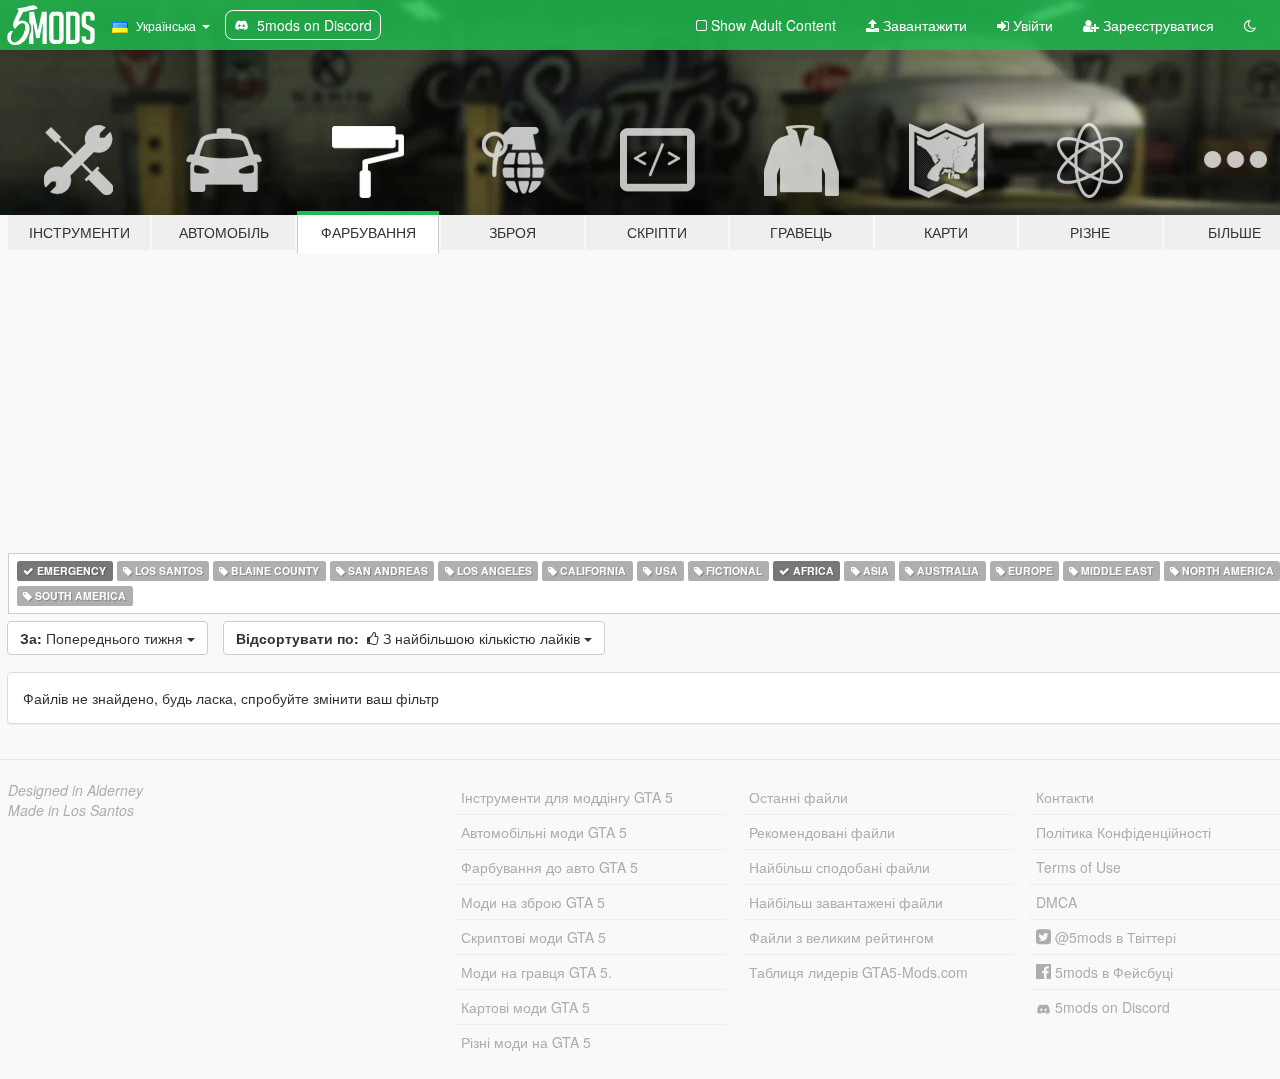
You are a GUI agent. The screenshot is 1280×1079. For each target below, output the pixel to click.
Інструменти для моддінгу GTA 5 (567, 797)
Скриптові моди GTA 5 (533, 937)
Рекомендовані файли (822, 832)
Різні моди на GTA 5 (526, 1042)
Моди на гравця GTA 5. (536, 972)
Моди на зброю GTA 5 (533, 902)
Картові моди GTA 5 (525, 1007)
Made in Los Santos (71, 810)
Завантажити (923, 25)
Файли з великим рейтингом (841, 937)
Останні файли (798, 797)
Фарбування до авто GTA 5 (549, 867)
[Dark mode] (1250, 25)
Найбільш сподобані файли (839, 867)
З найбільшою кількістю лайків (410, 638)
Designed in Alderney (75, 790)
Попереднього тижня (103, 638)
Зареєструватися (1156, 25)
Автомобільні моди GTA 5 (544, 832)
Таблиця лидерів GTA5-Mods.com (858, 972)
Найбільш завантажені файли (846, 902)
